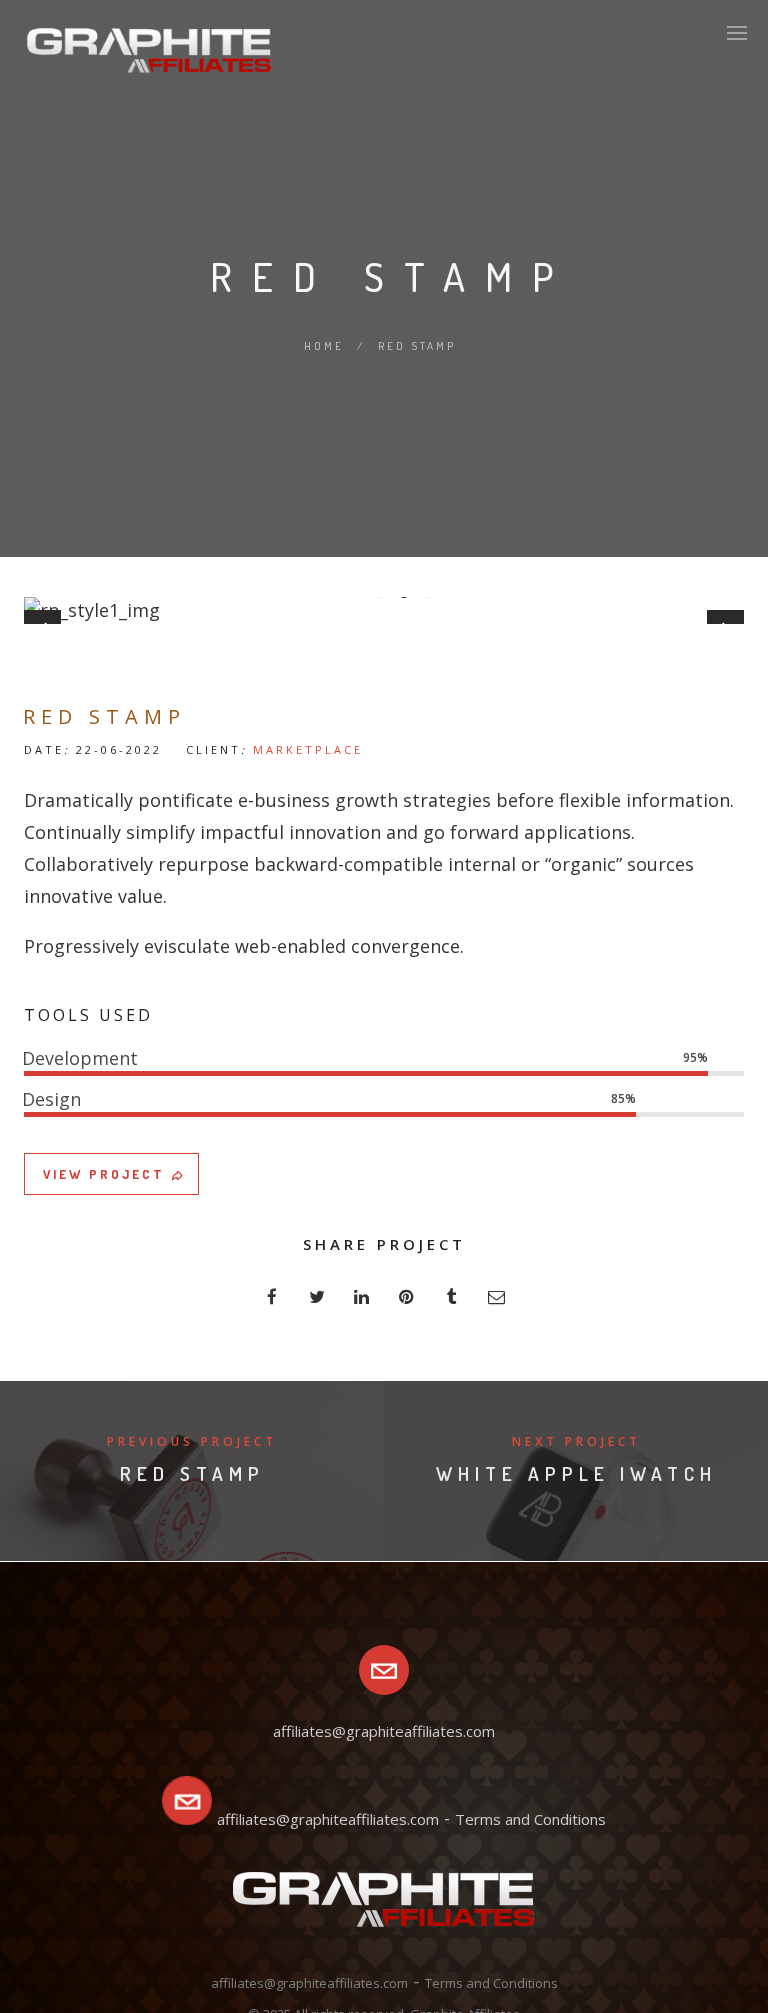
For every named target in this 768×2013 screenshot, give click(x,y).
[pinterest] (406, 1296)
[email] (496, 1296)
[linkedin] (361, 1296)
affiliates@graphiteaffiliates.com (328, 1819)
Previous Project (192, 1441)
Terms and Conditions (530, 1819)
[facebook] (271, 1296)
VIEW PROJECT (104, 1174)
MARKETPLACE (308, 749)
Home (324, 346)
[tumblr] (451, 1296)
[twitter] (316, 1296)
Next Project (576, 1441)
